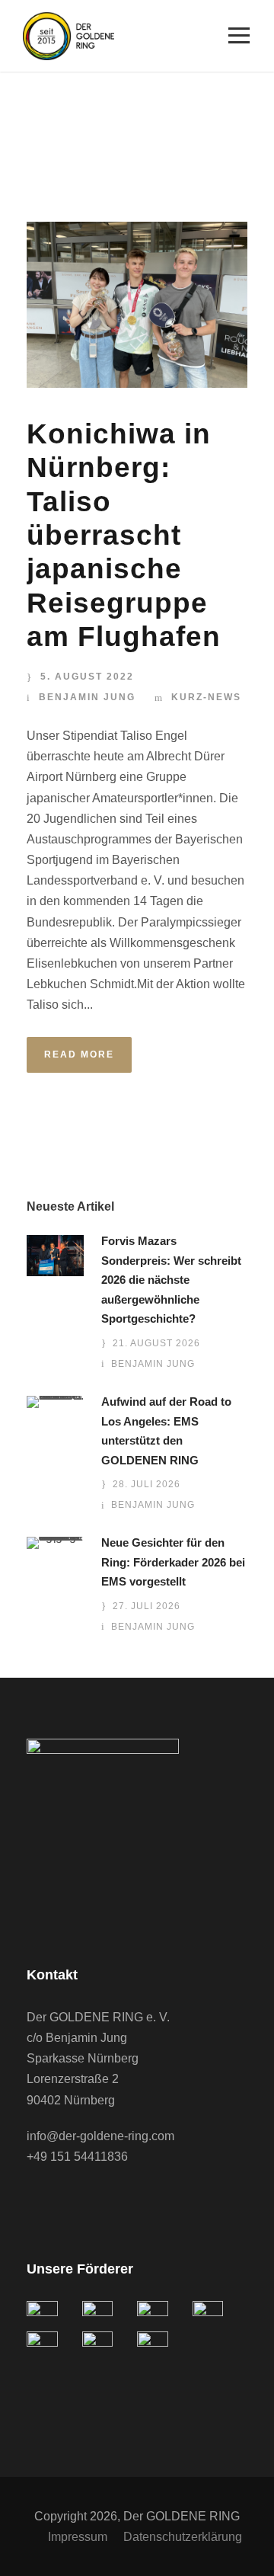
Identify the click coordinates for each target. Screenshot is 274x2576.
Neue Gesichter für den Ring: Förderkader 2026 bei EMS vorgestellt (173, 1562)
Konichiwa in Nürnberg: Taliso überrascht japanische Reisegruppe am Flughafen (124, 535)
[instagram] (95, 2199)
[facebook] (34, 2199)
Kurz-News (206, 697)
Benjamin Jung (87, 697)
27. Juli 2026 (147, 1606)
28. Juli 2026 (147, 1484)
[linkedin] (65, 2199)
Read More (79, 1054)
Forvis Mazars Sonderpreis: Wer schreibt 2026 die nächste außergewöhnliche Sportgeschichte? (171, 1280)
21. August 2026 (156, 1343)
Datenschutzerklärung (183, 2537)
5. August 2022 (87, 677)
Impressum (78, 2537)
